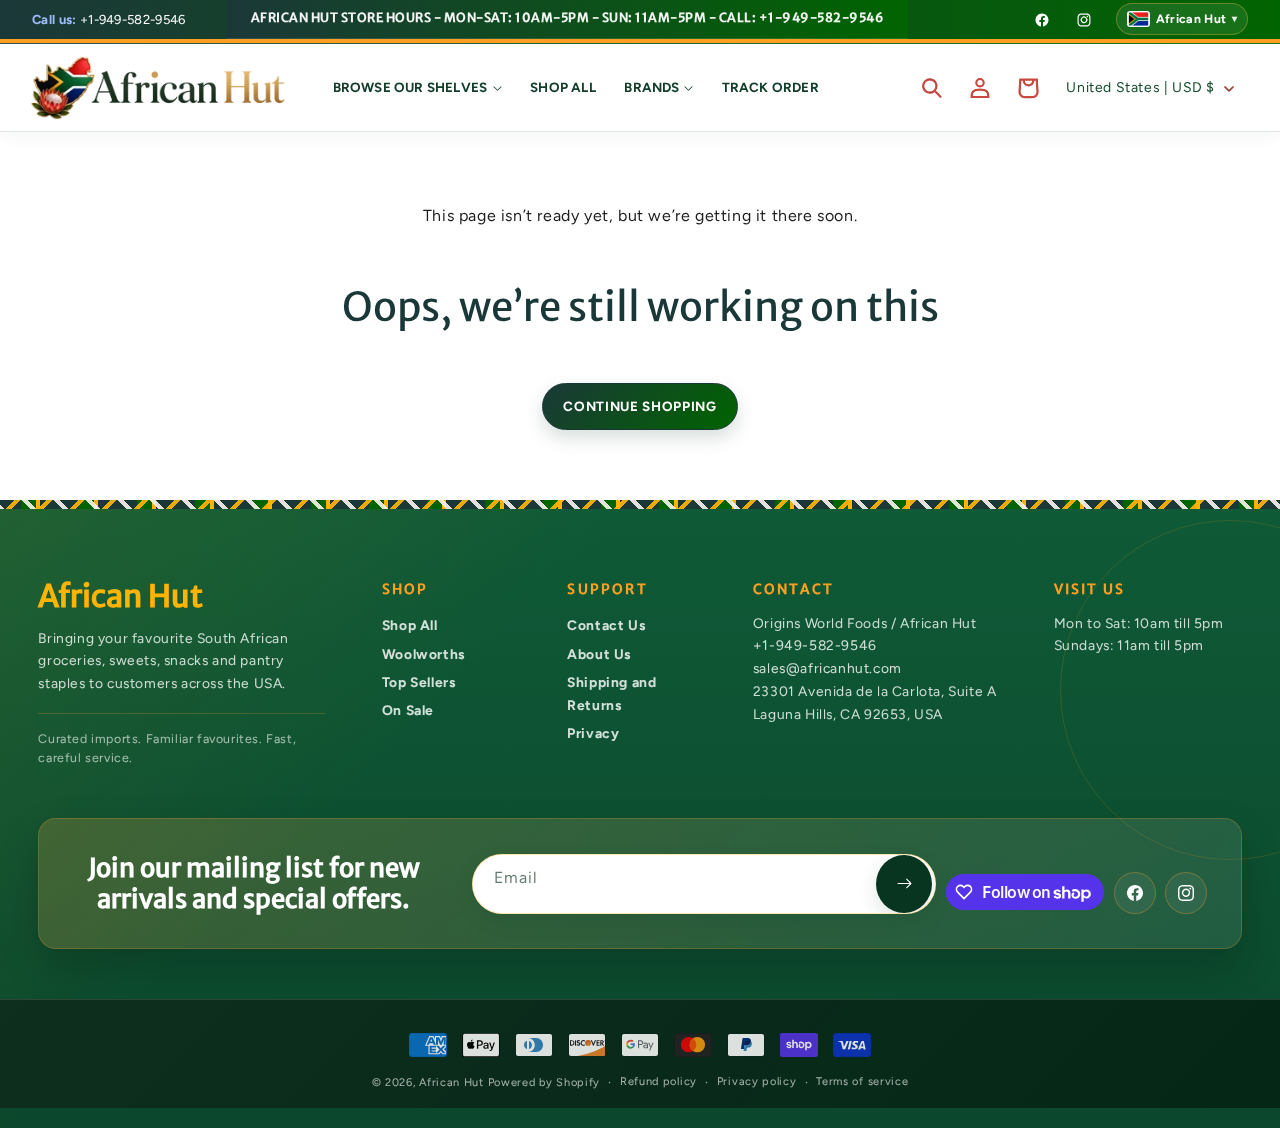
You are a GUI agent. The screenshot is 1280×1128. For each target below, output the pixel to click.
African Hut (453, 1082)
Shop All (410, 625)
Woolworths (423, 654)
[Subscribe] (904, 884)
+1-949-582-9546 (109, 19)
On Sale (408, 710)
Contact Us (606, 625)
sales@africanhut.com (827, 668)
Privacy (593, 733)
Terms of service (862, 1081)
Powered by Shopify (544, 1082)
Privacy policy (757, 1081)
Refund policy (658, 1081)
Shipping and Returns (611, 693)
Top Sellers (419, 682)
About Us (599, 654)
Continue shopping (639, 406)
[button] (417, 88)
